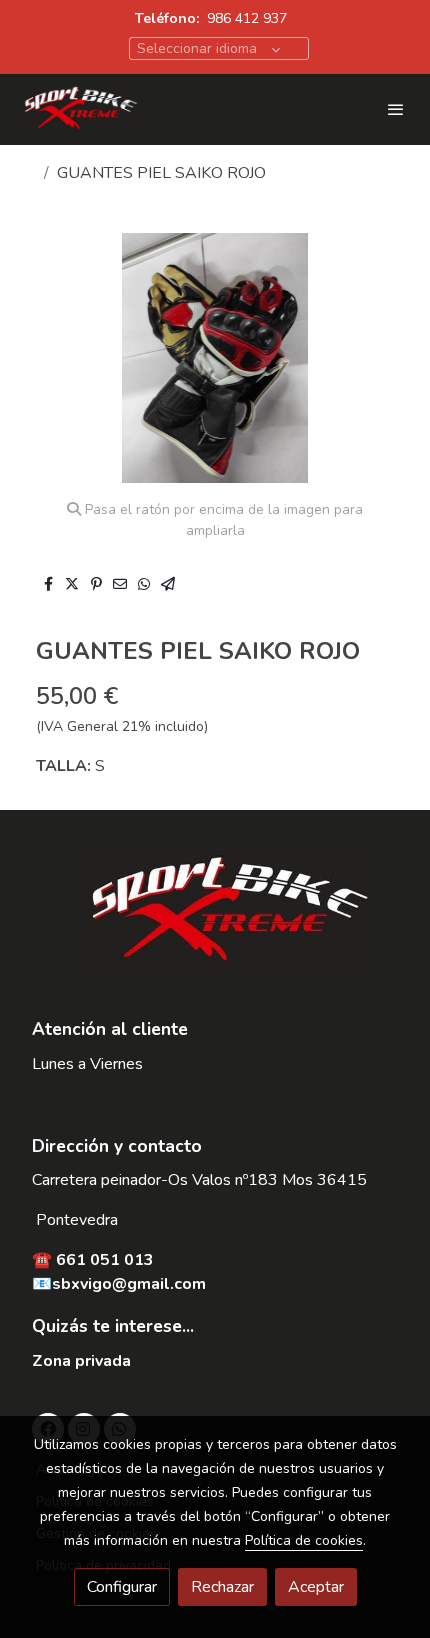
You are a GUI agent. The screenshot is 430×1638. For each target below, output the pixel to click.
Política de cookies (304, 1540)
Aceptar (316, 1587)
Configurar (122, 1587)
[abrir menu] (396, 109)
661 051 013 (105, 1260)
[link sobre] (215, 924)
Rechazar (222, 1587)
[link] (80, 109)
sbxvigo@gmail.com (129, 1284)
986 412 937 (247, 18)
